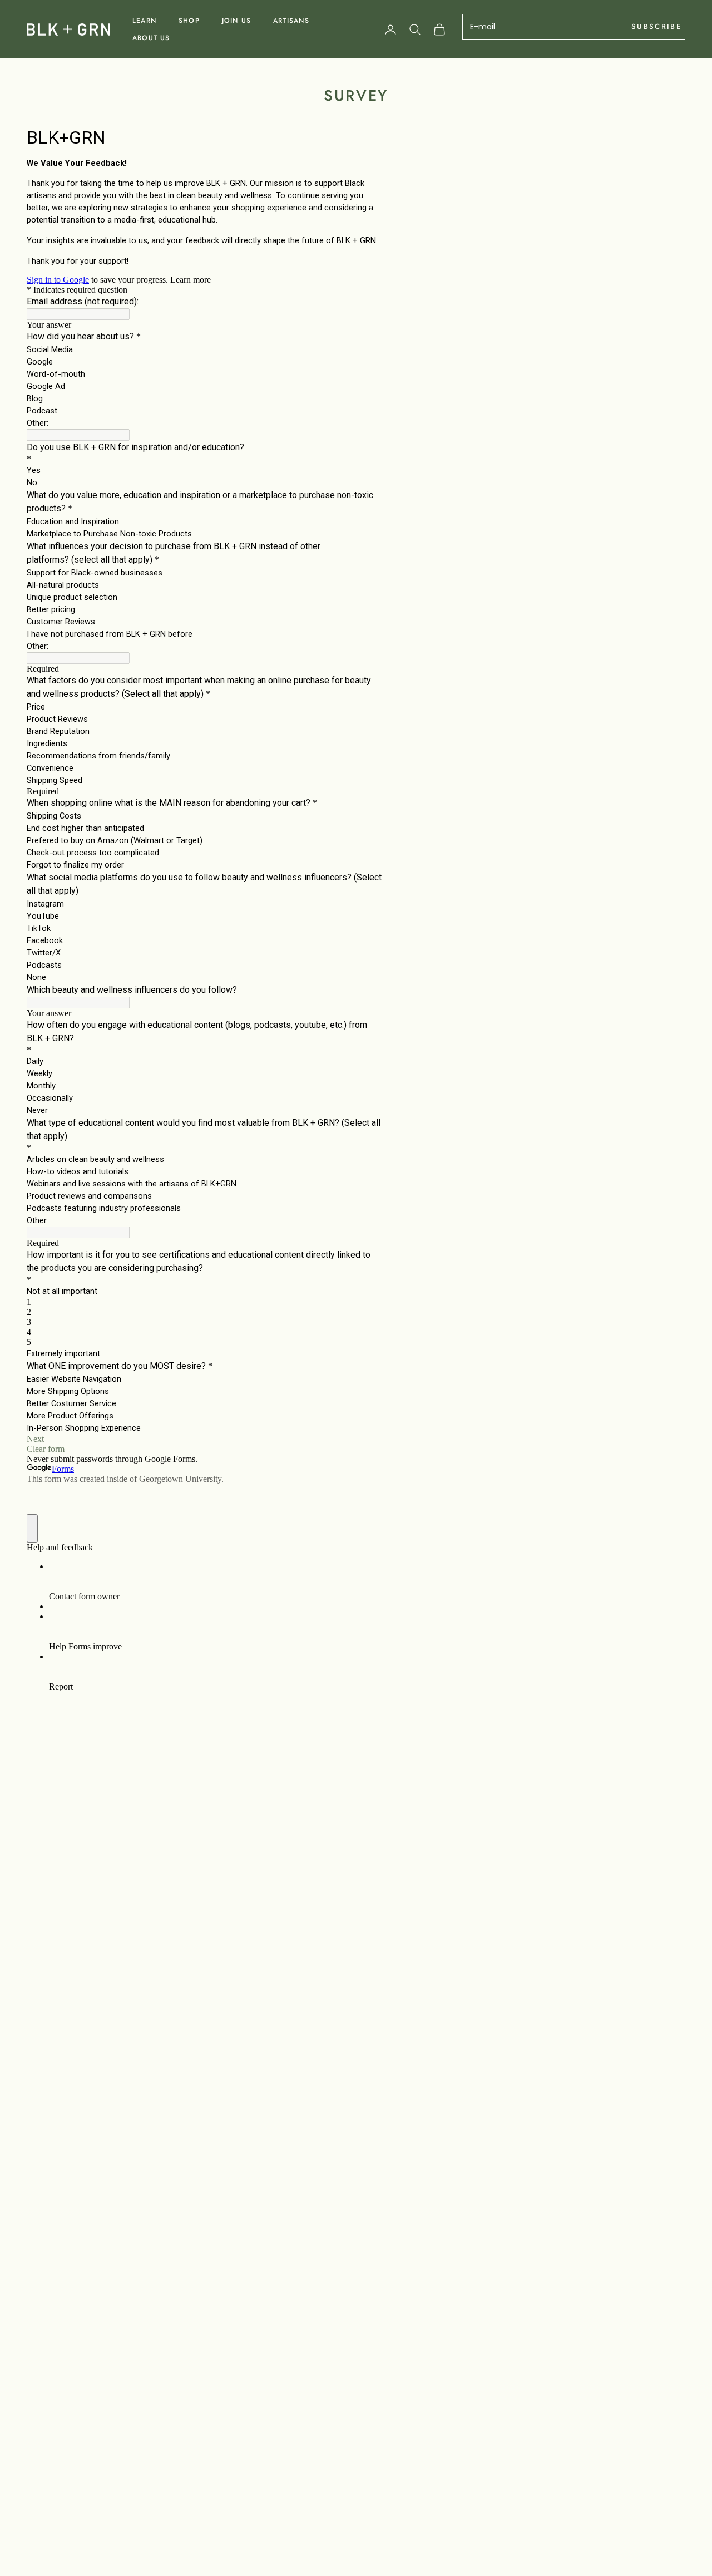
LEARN (144, 21)
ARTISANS (291, 21)
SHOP (189, 21)
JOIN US (236, 21)
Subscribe (656, 26)
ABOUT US (151, 38)
